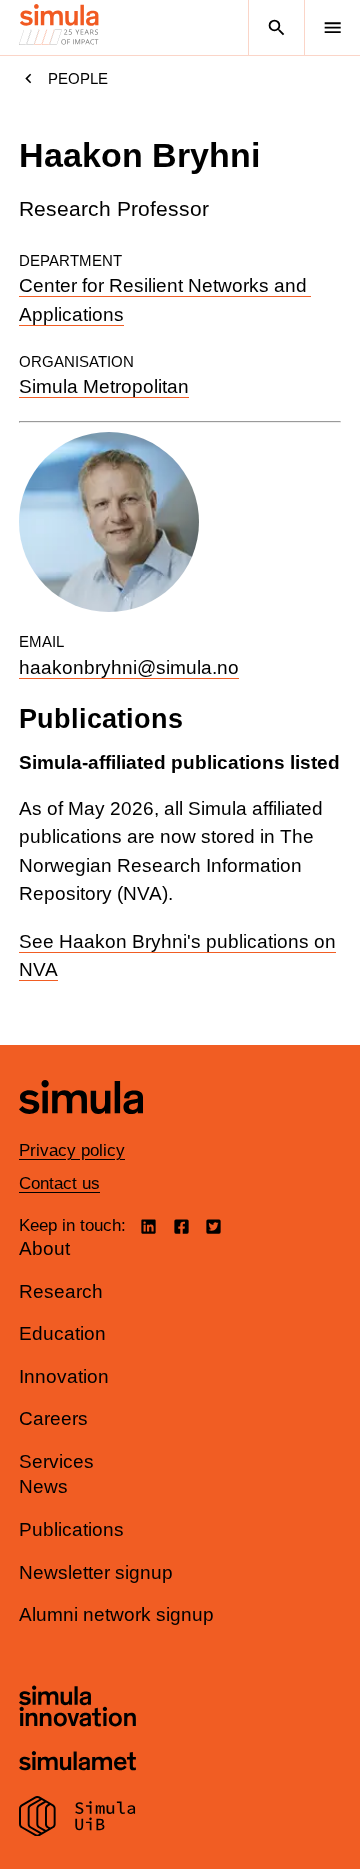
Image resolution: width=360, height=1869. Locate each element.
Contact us (59, 1183)
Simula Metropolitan (104, 386)
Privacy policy (72, 1150)
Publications (71, 1529)
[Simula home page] (81, 1128)
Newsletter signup (96, 1572)
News (43, 1486)
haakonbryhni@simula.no (129, 667)
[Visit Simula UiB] (77, 1819)
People (78, 78)
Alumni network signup (116, 1614)
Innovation (64, 1376)
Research (61, 1291)
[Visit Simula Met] (77, 1763)
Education (62, 1333)
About (44, 1248)
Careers (53, 1418)
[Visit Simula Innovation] (77, 1709)
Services (56, 1461)
